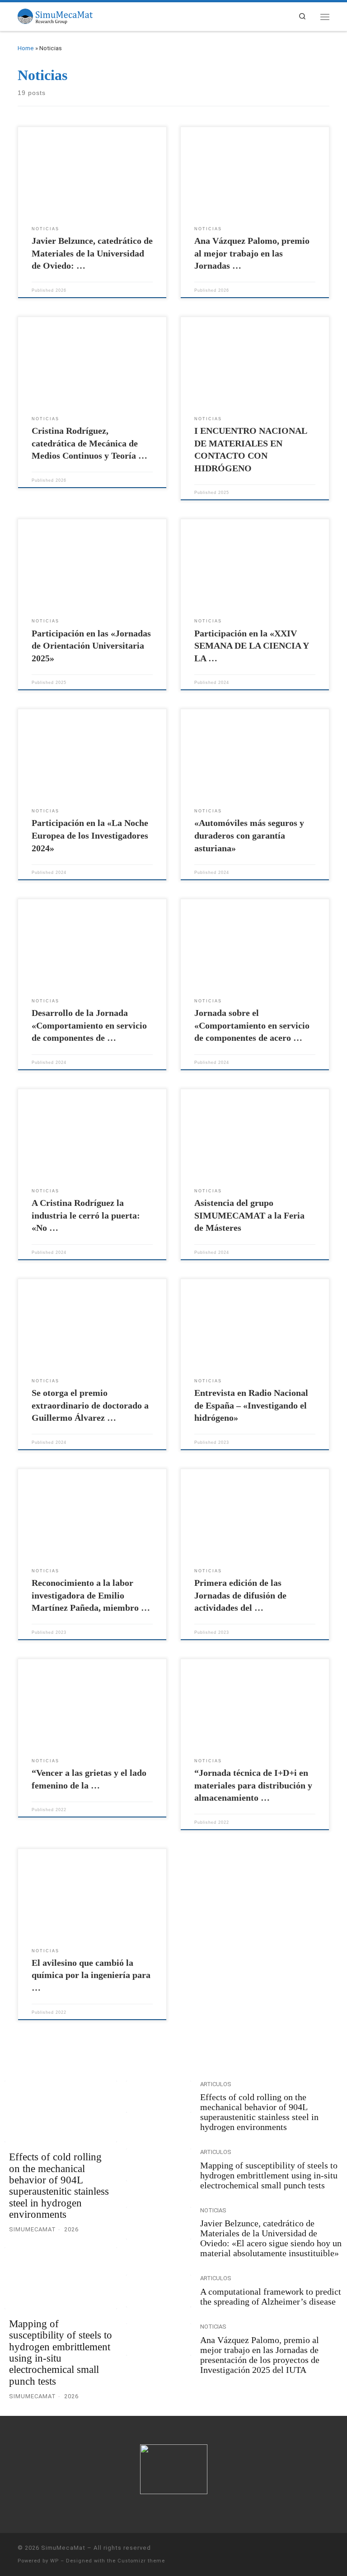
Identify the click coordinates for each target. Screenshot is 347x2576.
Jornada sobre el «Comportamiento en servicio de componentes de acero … (252, 1025)
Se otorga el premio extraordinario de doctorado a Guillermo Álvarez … (90, 1405)
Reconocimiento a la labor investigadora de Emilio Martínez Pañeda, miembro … (91, 1595)
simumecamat (33, 2229)
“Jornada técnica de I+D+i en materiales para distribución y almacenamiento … (253, 1785)
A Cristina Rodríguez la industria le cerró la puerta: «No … (86, 1215)
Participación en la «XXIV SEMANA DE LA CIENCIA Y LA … (251, 646)
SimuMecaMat (63, 2548)
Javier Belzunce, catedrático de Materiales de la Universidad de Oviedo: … (92, 253)
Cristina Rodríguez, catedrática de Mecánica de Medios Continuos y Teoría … (89, 443)
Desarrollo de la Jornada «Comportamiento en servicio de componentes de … (89, 1025)
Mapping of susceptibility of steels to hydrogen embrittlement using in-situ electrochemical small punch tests (61, 2352)
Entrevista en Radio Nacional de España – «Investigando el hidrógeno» (251, 1405)
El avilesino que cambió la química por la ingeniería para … (91, 1975)
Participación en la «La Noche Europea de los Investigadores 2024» (90, 835)
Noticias (213, 2210)
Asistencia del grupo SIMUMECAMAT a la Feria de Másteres (249, 1215)
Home (26, 48)
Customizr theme (141, 2561)
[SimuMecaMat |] (55, 15)
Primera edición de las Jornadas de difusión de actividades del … (240, 1595)
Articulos (216, 2084)
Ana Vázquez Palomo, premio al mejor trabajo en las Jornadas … (252, 253)
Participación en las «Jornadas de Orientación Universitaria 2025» (91, 646)
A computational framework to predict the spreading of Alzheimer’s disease (271, 2296)
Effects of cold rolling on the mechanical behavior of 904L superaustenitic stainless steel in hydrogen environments (59, 2185)
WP (54, 2561)
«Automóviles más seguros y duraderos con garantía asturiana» (249, 835)
